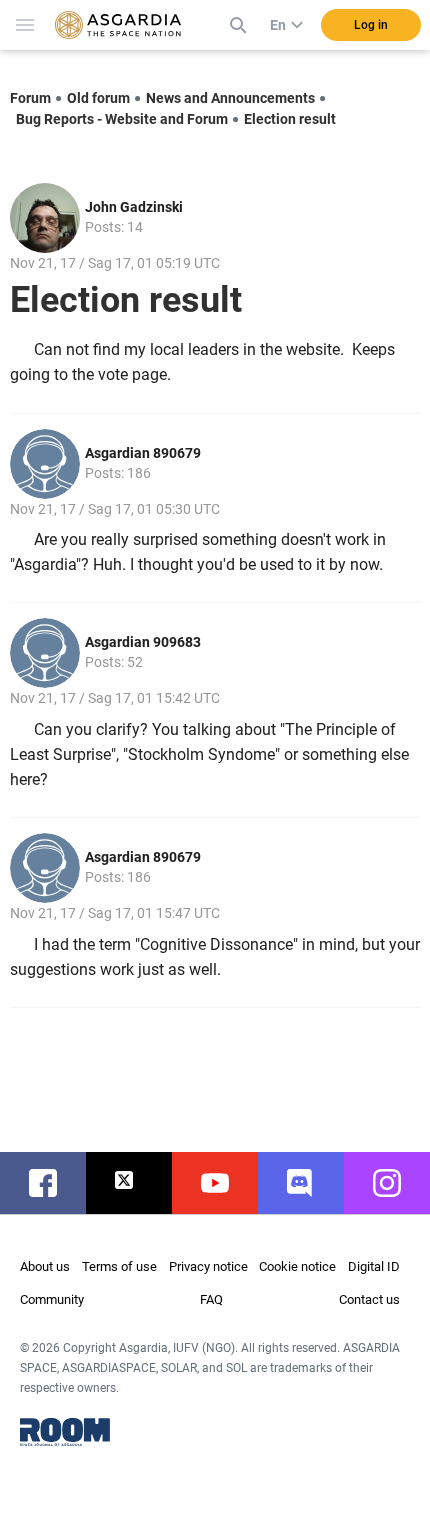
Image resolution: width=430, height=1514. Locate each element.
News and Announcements (230, 98)
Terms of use (119, 1266)
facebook (53, 1183)
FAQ (211, 1299)
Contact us (369, 1299)
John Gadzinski (134, 207)
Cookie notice (297, 1266)
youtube (225, 1183)
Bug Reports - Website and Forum (122, 119)
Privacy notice (208, 1266)
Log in (371, 25)
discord (311, 1183)
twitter (139, 1183)
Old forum (98, 98)
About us (45, 1266)
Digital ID (374, 1266)
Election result (290, 119)
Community (52, 1299)
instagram (397, 1183)
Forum (30, 98)
